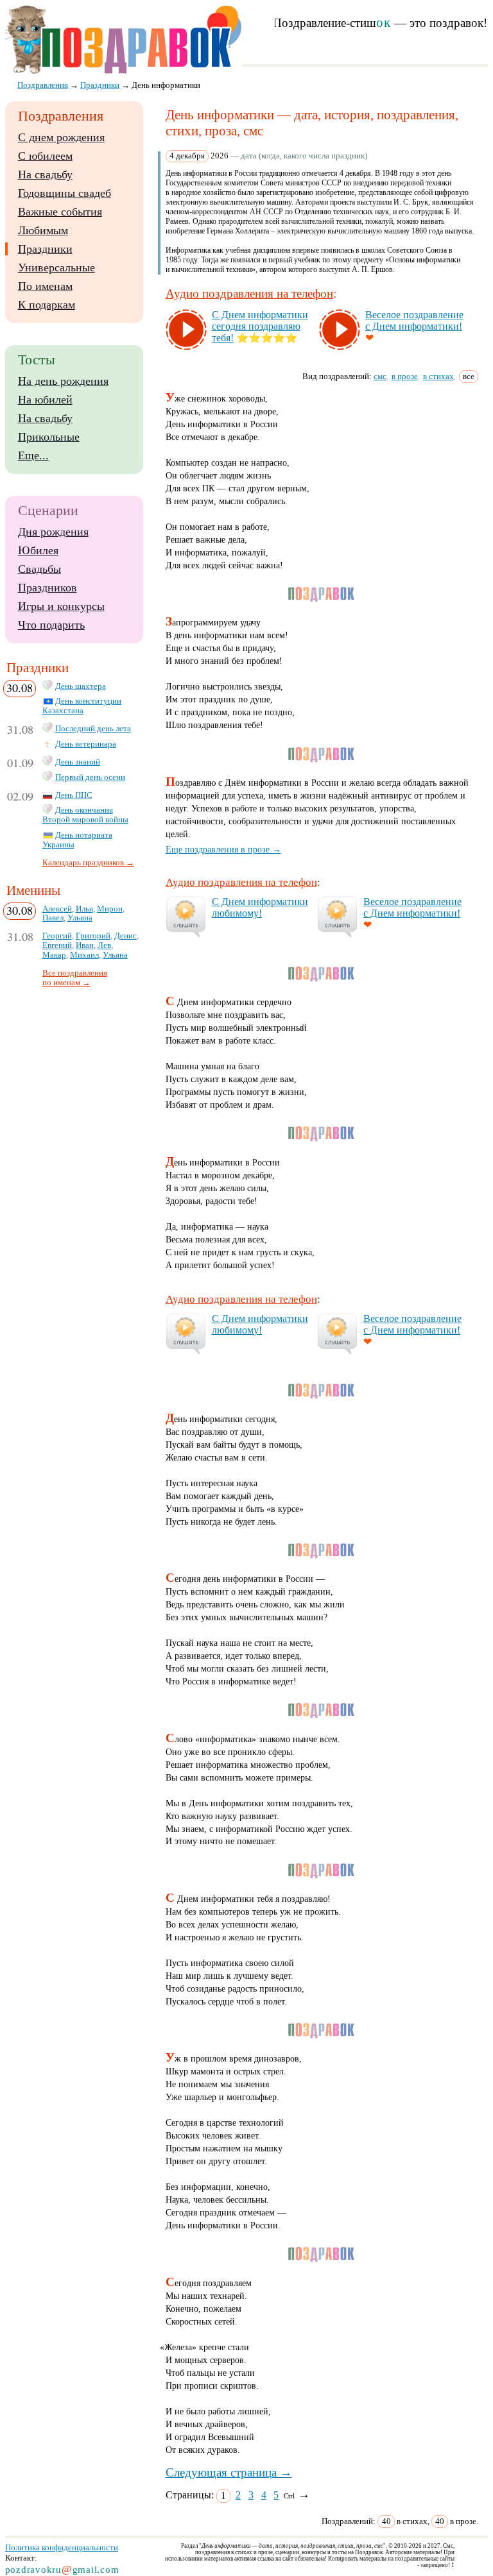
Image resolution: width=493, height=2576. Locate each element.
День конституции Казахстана (82, 706)
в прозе (405, 376)
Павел (53, 918)
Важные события (60, 212)
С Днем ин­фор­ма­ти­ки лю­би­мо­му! (260, 907)
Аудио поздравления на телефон (249, 293)
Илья (84, 909)
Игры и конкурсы (61, 606)
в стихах (438, 376)
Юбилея (38, 550)
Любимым (43, 230)
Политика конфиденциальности (62, 2547)
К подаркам (47, 305)
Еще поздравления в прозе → (223, 849)
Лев (104, 945)
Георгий (57, 936)
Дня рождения (53, 532)
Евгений (57, 945)
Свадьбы (39, 569)
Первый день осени (90, 777)
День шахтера (81, 686)
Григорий (93, 936)
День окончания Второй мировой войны (85, 815)
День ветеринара (86, 744)
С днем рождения (61, 137)
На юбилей (45, 400)
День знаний (78, 762)
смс (380, 376)
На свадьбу (45, 174)
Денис (125, 936)
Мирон (110, 909)
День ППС (74, 795)
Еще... (33, 455)
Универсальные (56, 267)
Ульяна (80, 918)
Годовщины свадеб (65, 193)
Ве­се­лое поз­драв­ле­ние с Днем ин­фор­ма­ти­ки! (414, 320)
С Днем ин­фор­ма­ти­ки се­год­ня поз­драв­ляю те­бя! (260, 326)
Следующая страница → (229, 2472)
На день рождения (63, 381)
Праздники (45, 249)
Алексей (57, 909)
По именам (45, 286)
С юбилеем (45, 156)
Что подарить (51, 625)
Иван (85, 945)
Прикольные (49, 437)
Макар (54, 955)
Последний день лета (93, 729)
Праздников (48, 588)
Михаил (84, 955)
